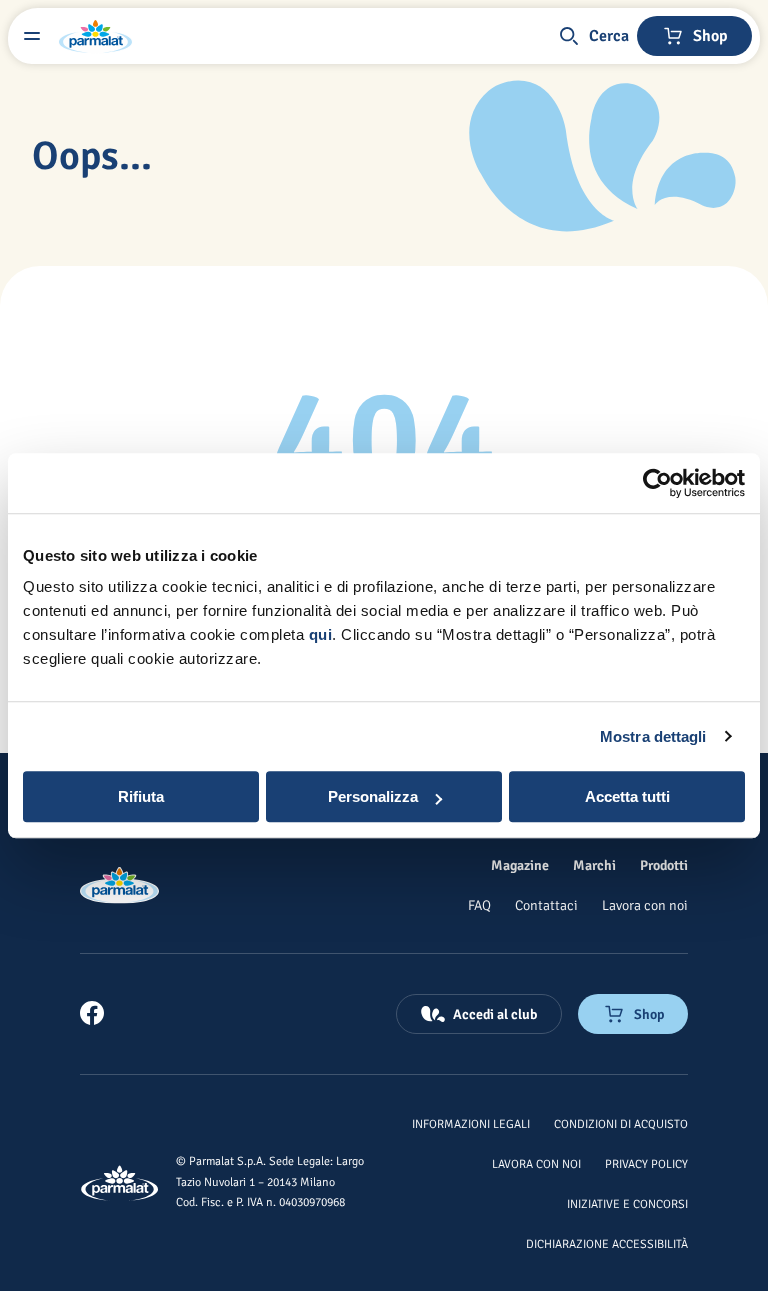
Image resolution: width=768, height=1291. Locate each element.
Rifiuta (141, 796)
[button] (593, 36)
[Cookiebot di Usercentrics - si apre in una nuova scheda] (657, 483)
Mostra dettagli (653, 736)
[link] (92, 1013)
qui (321, 634)
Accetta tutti (627, 796)
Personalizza (373, 796)
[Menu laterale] (32, 36)
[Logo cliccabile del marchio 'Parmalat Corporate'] (96, 36)
